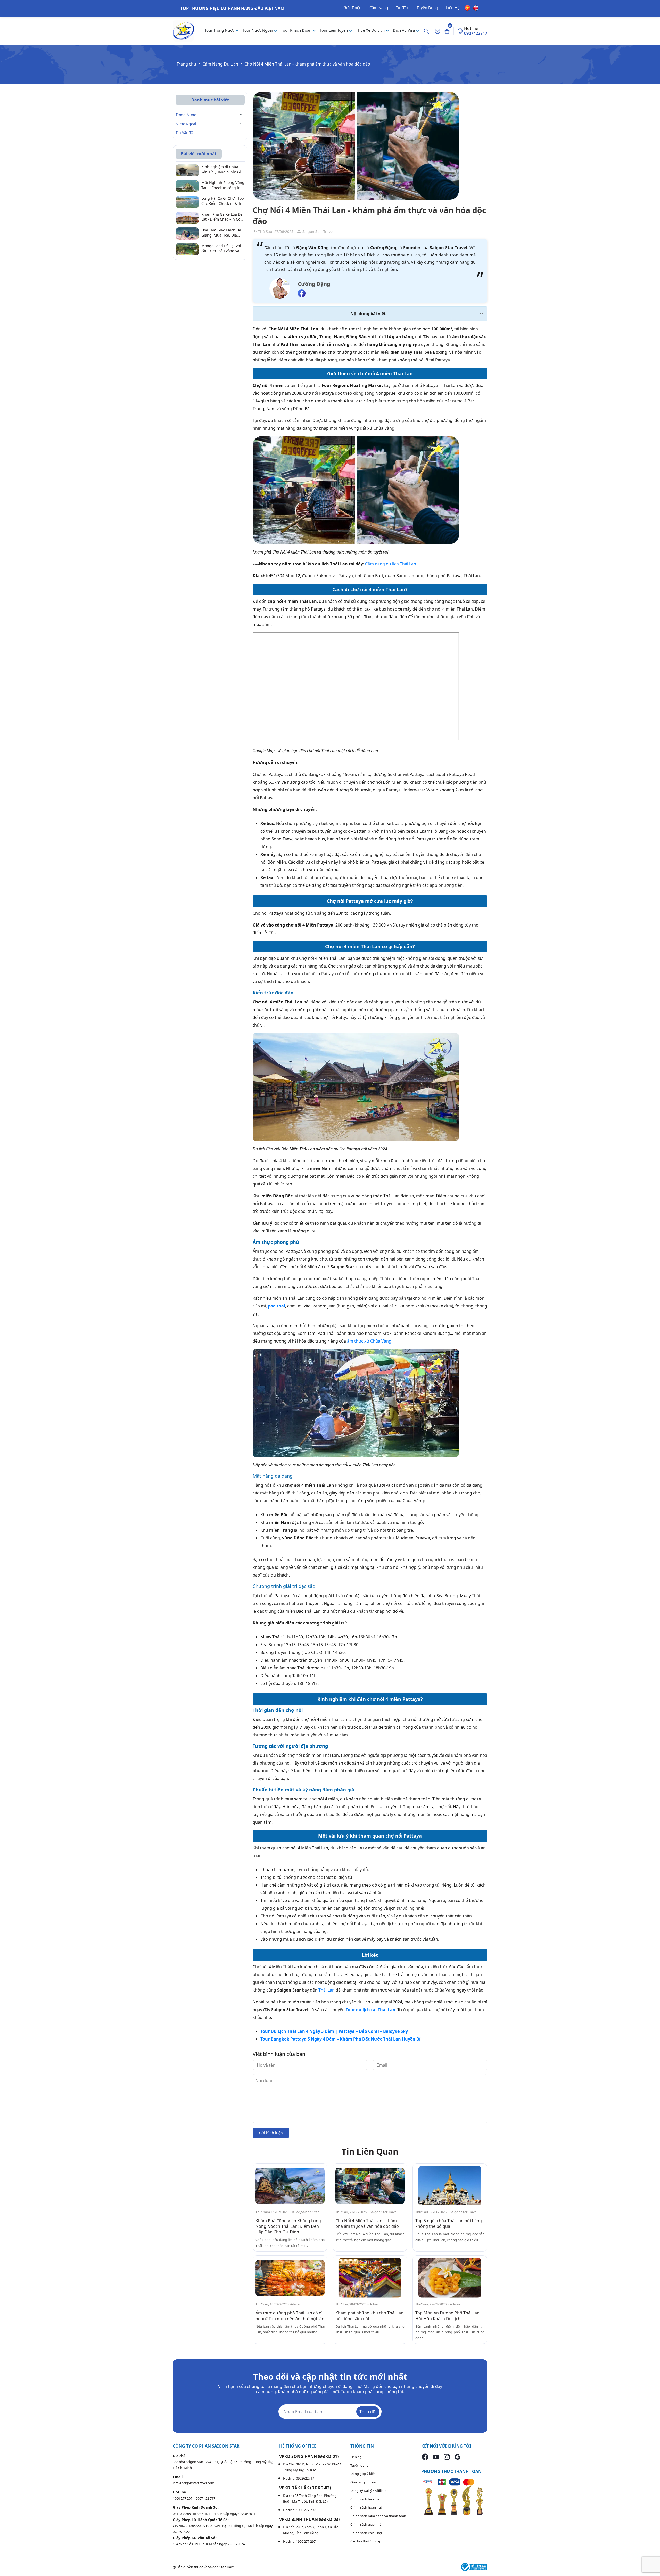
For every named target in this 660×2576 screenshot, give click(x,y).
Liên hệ (356, 2457)
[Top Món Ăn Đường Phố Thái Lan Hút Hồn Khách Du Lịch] (450, 2278)
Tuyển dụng (360, 2465)
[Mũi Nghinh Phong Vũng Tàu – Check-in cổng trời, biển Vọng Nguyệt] (187, 186)
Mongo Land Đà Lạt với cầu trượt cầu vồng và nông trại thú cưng (221, 248)
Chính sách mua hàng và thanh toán (378, 2516)
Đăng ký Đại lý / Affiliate (368, 2491)
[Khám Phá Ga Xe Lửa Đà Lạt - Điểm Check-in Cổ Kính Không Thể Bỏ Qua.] (187, 217)
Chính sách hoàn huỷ (366, 2507)
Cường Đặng (314, 284)
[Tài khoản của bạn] (438, 31)
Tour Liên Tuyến (334, 30)
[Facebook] (425, 2457)
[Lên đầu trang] (652, 2560)
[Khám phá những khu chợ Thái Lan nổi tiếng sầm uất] (370, 2278)
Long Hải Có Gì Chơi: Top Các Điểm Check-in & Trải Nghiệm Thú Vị (223, 201)
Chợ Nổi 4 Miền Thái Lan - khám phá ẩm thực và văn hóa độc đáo (367, 2223)
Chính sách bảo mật (366, 2499)
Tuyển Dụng (427, 7)
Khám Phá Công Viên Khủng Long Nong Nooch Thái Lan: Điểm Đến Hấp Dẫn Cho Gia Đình (288, 2226)
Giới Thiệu (352, 7)
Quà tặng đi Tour (363, 2482)
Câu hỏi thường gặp (366, 2541)
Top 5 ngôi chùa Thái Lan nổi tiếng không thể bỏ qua (449, 2223)
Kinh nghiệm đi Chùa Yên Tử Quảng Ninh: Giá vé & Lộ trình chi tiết (222, 169)
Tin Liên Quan (370, 2151)
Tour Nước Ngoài (258, 30)
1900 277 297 (183, 2498)
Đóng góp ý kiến (363, 2474)
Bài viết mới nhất (199, 154)
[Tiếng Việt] (468, 7)
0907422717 (476, 33)
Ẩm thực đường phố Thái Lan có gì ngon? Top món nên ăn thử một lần (290, 2316)
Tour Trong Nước (220, 30)
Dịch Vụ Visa (404, 30)
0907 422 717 (205, 2498)
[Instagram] (447, 2457)
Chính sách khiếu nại (366, 2533)
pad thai (277, 1306)
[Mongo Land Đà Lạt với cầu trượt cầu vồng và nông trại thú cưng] (187, 249)
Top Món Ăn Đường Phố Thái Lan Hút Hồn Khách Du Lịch (447, 2316)
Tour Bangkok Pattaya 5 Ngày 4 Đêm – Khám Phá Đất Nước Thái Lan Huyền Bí (340, 2039)
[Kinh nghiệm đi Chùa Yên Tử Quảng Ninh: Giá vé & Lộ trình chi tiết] (187, 170)
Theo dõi (368, 2412)
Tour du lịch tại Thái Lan (371, 2010)
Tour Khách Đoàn (297, 30)
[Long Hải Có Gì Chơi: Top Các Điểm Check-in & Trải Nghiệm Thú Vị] (187, 201)
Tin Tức (402, 7)
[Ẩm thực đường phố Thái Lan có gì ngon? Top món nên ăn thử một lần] (290, 2278)
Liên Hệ (453, 7)
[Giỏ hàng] (447, 31)
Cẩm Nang (379, 7)
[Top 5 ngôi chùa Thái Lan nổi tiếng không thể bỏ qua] (450, 2186)
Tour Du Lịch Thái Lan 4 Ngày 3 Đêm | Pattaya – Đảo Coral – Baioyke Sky (334, 2031)
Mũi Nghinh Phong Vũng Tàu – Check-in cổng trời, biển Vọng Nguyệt (223, 185)
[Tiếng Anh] (476, 7)
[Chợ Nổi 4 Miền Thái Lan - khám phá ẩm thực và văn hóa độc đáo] (370, 2186)
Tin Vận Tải (185, 132)
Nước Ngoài (186, 124)
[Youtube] (436, 2457)
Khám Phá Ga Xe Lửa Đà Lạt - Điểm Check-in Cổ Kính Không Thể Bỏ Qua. (223, 217)
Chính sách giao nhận (367, 2524)
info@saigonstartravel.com (193, 2483)
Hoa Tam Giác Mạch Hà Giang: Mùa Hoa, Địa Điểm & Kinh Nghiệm (221, 233)
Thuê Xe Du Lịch (371, 30)
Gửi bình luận (271, 2133)
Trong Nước (186, 115)
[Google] (458, 2457)
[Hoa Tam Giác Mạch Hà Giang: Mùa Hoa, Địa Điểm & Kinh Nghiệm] (187, 233)
